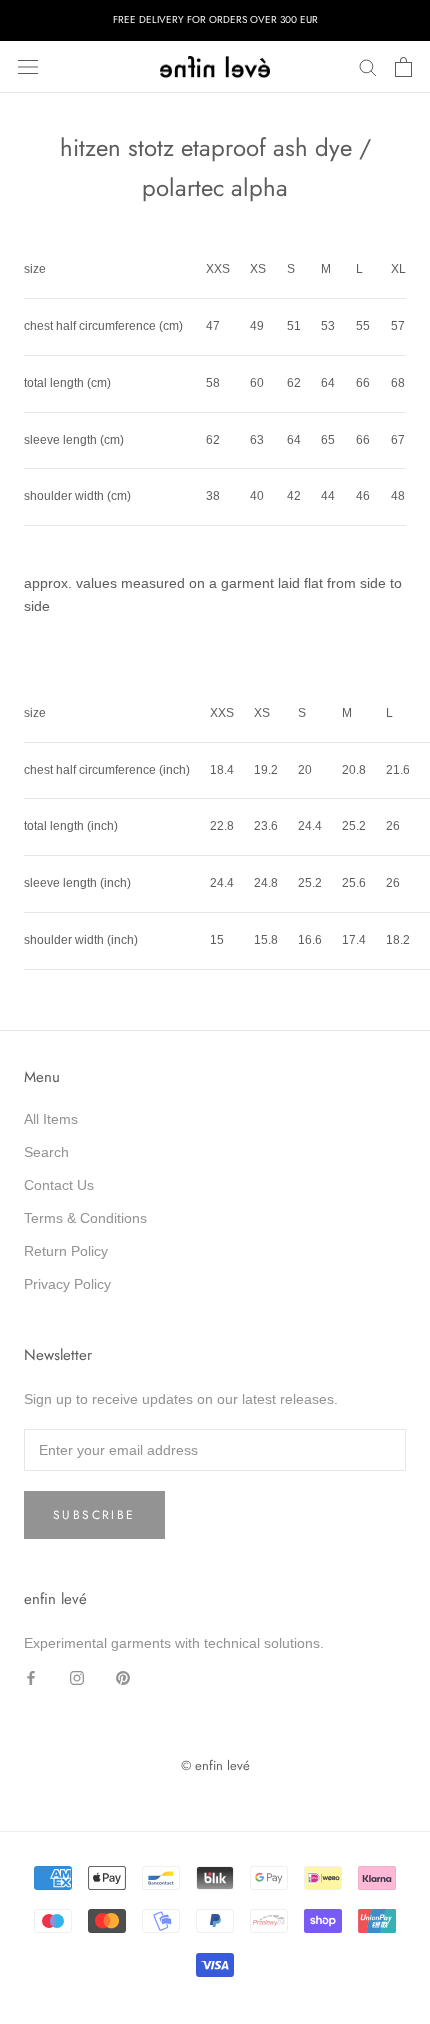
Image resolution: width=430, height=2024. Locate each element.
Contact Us (59, 1185)
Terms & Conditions (85, 1218)
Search (46, 1152)
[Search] (368, 66)
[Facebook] (31, 1677)
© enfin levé (215, 1765)
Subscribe (94, 1515)
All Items (51, 1119)
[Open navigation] (28, 66)
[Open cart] (403, 67)
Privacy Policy (67, 1284)
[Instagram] (77, 1677)
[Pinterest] (123, 1677)
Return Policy (66, 1251)
